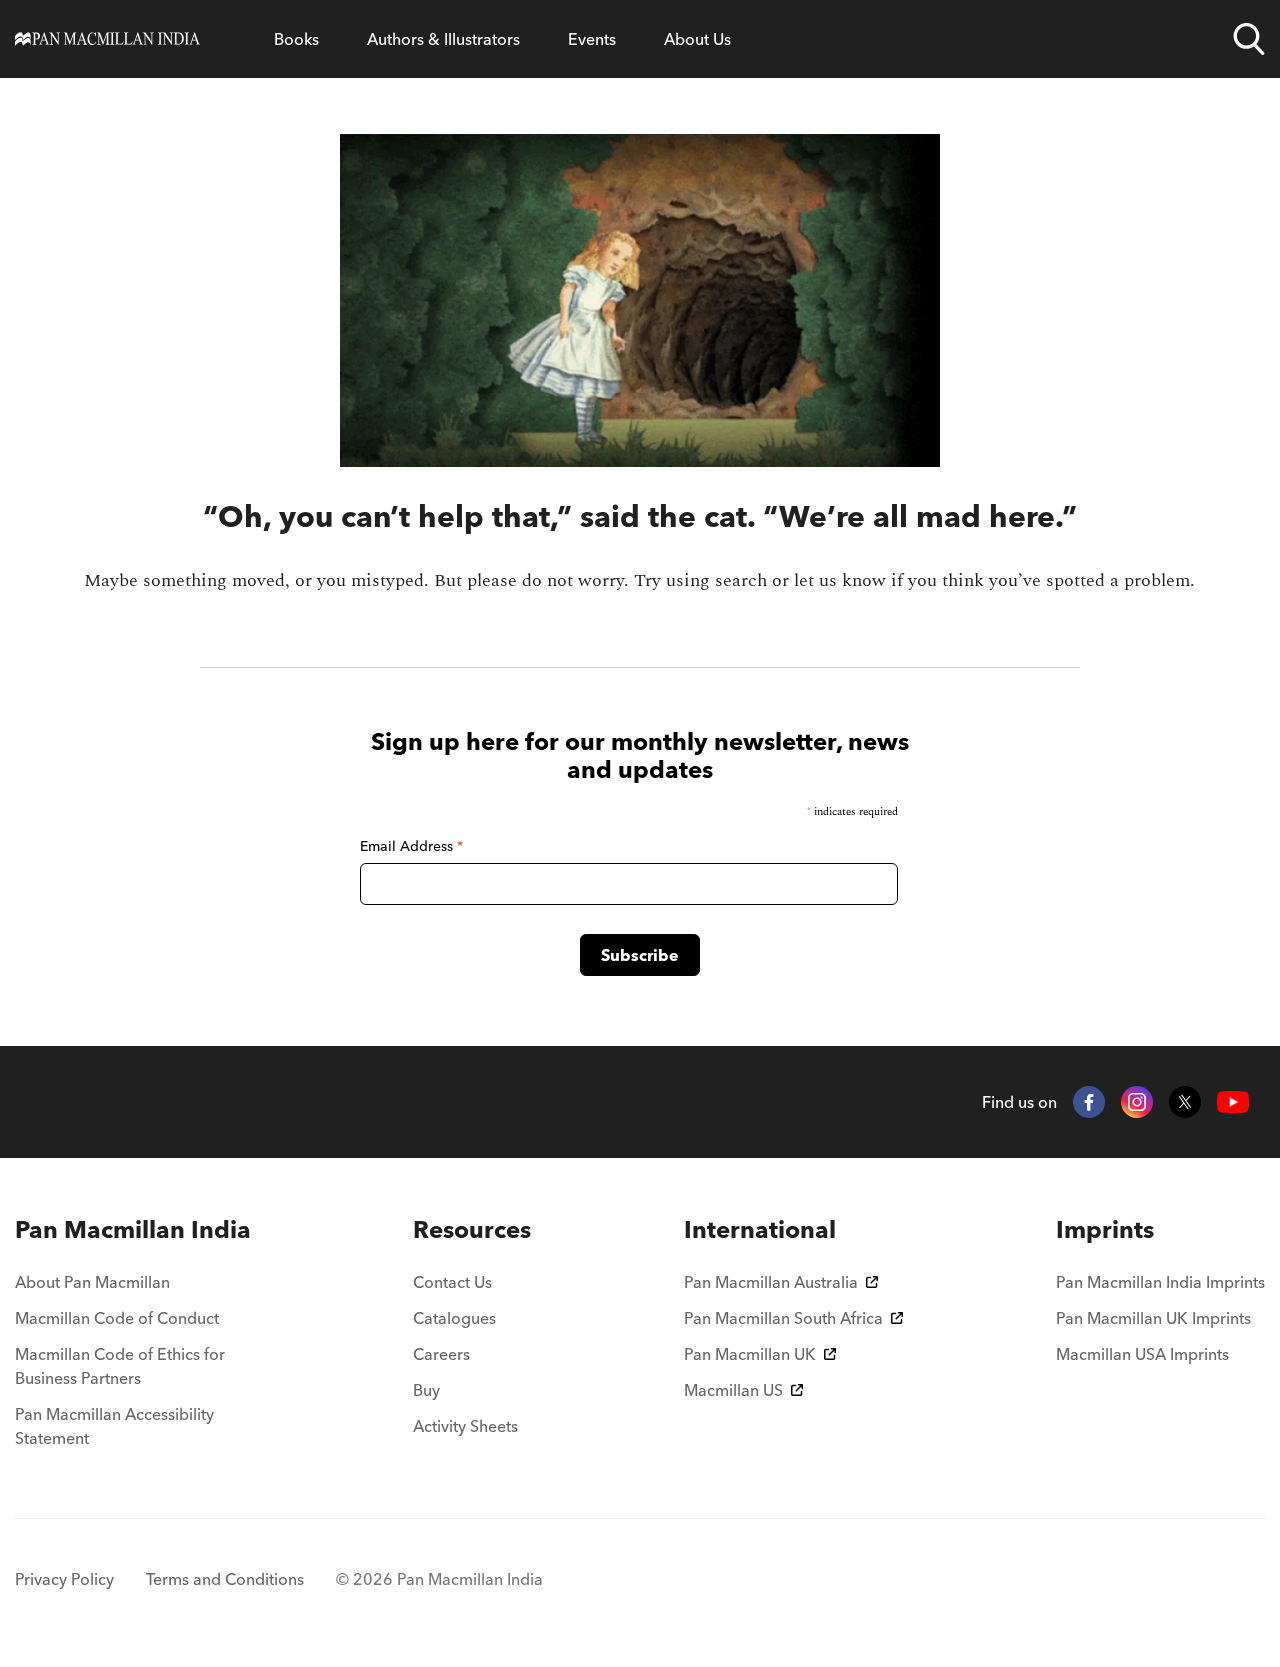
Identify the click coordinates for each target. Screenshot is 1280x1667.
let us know (840, 580)
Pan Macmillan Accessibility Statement (114, 1426)
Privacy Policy (64, 1579)
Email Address (411, 846)
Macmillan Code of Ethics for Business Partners (120, 1366)
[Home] (107, 39)
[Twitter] (1185, 1102)
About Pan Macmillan (92, 1282)
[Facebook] (1089, 1102)
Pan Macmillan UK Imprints (1153, 1318)
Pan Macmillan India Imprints (1160, 1282)
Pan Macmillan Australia (771, 1282)
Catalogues (454, 1318)
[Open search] (1249, 39)
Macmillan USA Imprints (1142, 1354)
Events (592, 39)
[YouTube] (1233, 1102)
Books (296, 39)
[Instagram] (1137, 1102)
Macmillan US (733, 1390)
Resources (472, 1229)
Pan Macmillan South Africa (783, 1318)
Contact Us (452, 1282)
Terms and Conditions (225, 1579)
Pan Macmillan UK (750, 1354)
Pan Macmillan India (133, 1229)
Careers (441, 1354)
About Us (697, 39)
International (760, 1229)
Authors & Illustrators (443, 39)
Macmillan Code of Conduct (117, 1318)
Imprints (1105, 1229)
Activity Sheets (465, 1426)
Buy (426, 1390)
